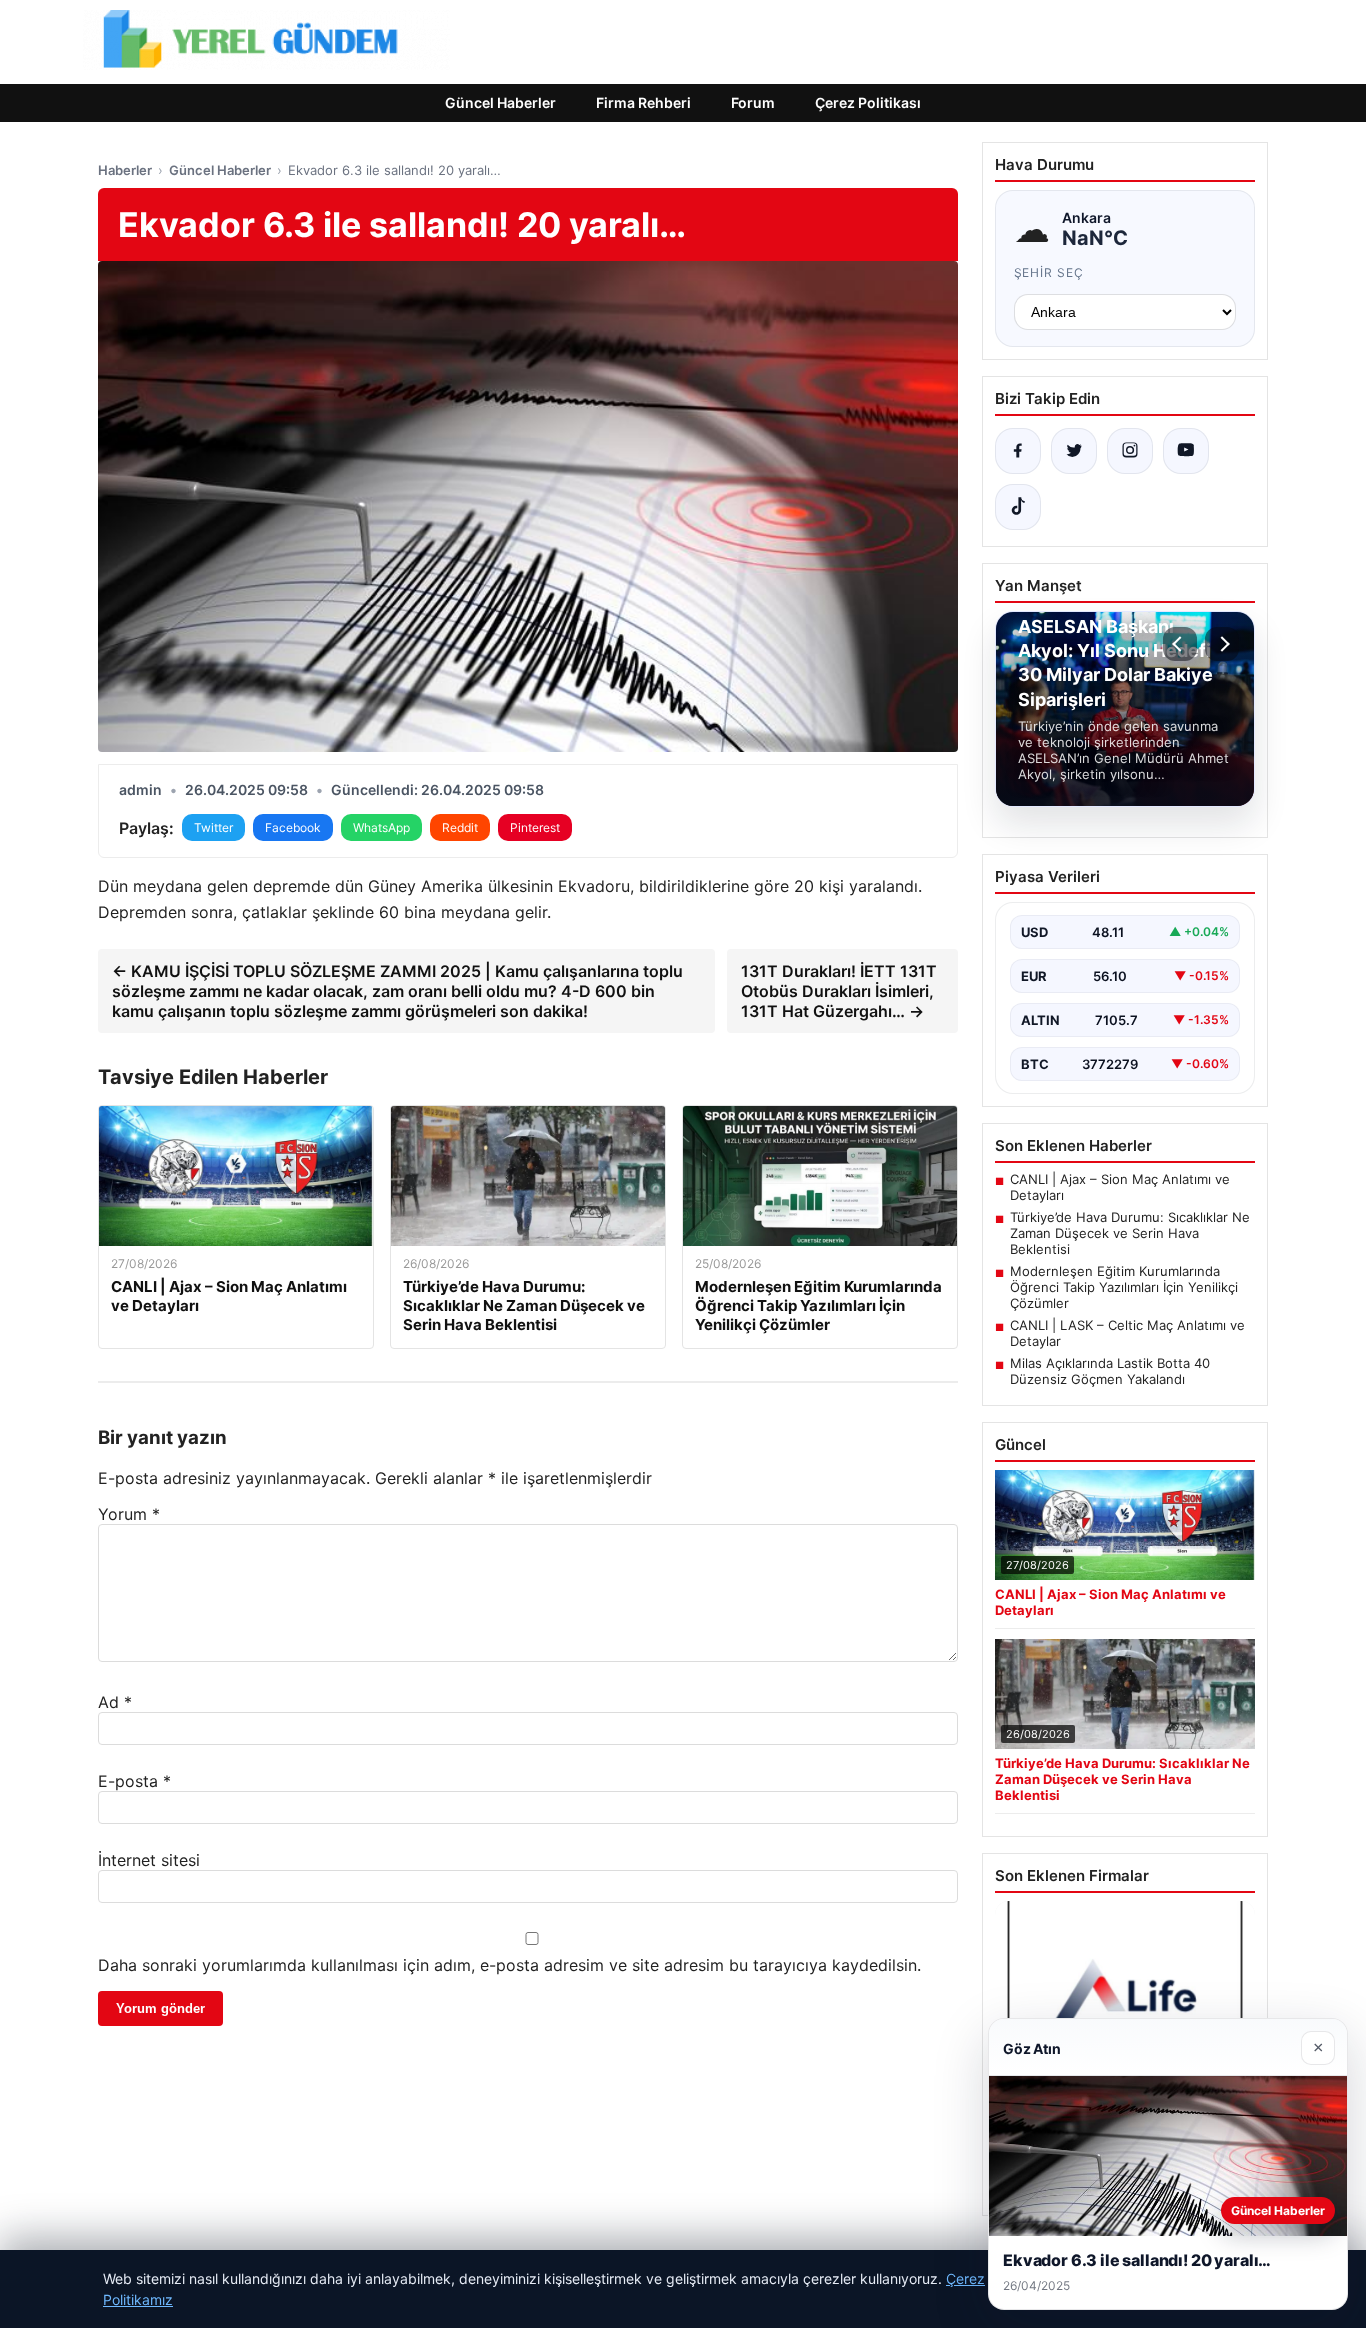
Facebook (293, 827)
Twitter (213, 827)
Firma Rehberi (643, 102)
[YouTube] (1186, 451)
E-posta (134, 1781)
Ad (115, 1702)
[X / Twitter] (1074, 451)
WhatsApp (381, 827)
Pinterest (535, 827)
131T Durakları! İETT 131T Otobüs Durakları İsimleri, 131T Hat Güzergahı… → (839, 991)
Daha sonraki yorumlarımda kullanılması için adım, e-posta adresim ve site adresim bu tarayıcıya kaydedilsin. (509, 1965)
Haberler (125, 170)
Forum (753, 102)
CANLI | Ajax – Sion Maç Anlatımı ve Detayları (1120, 1187)
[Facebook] (1018, 451)
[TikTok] (1018, 507)
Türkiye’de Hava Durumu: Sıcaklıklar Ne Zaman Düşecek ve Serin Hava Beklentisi (1130, 1233)
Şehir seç (1049, 272)
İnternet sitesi (149, 1860)
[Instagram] (1130, 451)
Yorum (129, 1514)
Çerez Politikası (868, 102)
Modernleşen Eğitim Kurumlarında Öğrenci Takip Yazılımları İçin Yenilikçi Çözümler (1124, 1287)
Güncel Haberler (500, 102)
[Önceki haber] (1180, 644)
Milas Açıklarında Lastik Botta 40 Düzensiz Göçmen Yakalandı (1110, 1371)
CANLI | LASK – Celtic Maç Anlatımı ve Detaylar (1127, 1333)
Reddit (460, 827)
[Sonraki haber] (1222, 644)
